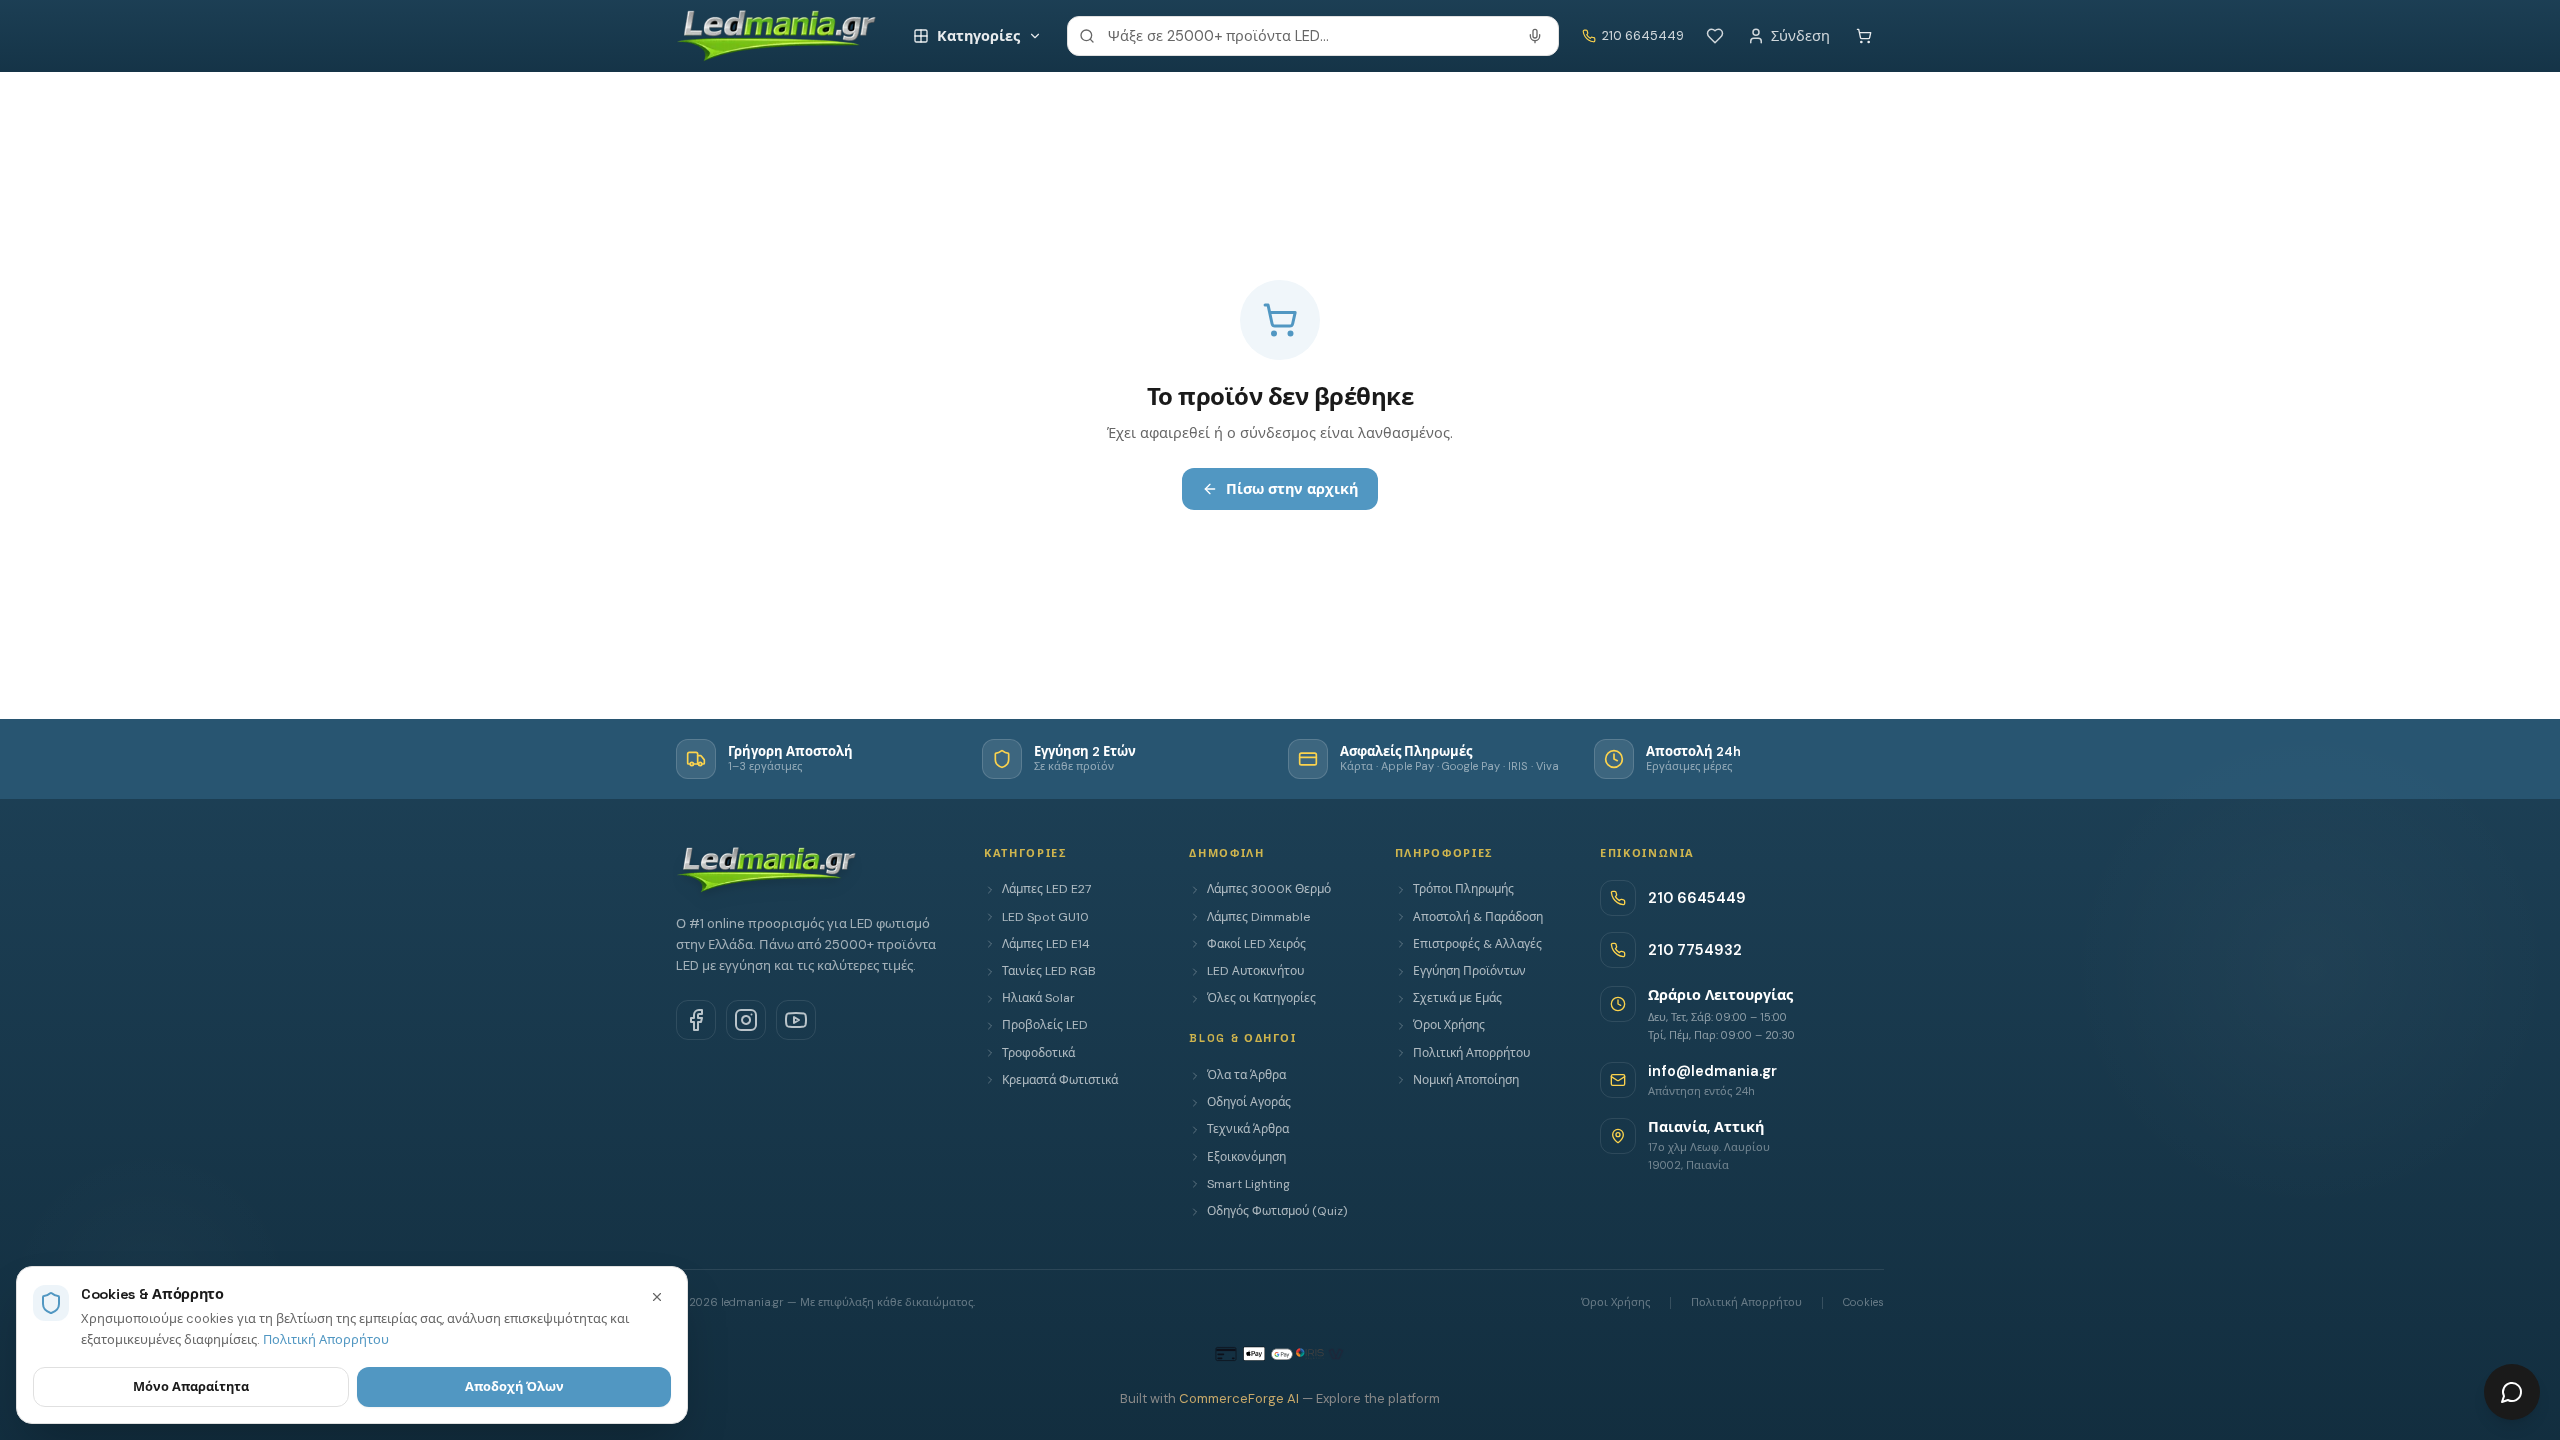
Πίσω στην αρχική (1292, 489)
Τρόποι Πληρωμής (1463, 889)
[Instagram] (746, 1020)
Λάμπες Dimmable (1258, 917)
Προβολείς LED (1045, 1025)
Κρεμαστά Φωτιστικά (1060, 1080)
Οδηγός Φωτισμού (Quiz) (1277, 1211)
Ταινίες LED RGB (1049, 971)
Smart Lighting (1248, 1184)
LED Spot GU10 (1045, 917)
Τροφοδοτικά (1038, 1053)
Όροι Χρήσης (1449, 1025)
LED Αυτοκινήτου (1255, 971)
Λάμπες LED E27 (1046, 889)
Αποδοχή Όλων (514, 1386)
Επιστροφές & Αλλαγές (1477, 944)
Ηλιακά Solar (1038, 998)
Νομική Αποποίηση (1466, 1080)
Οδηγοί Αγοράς (1249, 1102)
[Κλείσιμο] (657, 1297)
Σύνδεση (1800, 36)
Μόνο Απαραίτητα (191, 1386)
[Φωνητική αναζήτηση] (1535, 36)
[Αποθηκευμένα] (1715, 36)
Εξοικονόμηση (1246, 1157)
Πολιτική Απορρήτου (1471, 1053)
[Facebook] (696, 1020)
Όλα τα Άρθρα (1246, 1075)
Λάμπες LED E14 (1046, 944)
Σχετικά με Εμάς (1457, 998)
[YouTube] (796, 1020)
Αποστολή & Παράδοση (1478, 917)
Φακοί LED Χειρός (1256, 944)
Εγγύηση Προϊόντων (1469, 971)
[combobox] (1313, 36)
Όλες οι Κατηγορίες (1261, 998)
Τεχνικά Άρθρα (1248, 1129)
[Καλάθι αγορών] (1864, 36)
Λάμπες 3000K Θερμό (1269, 889)
